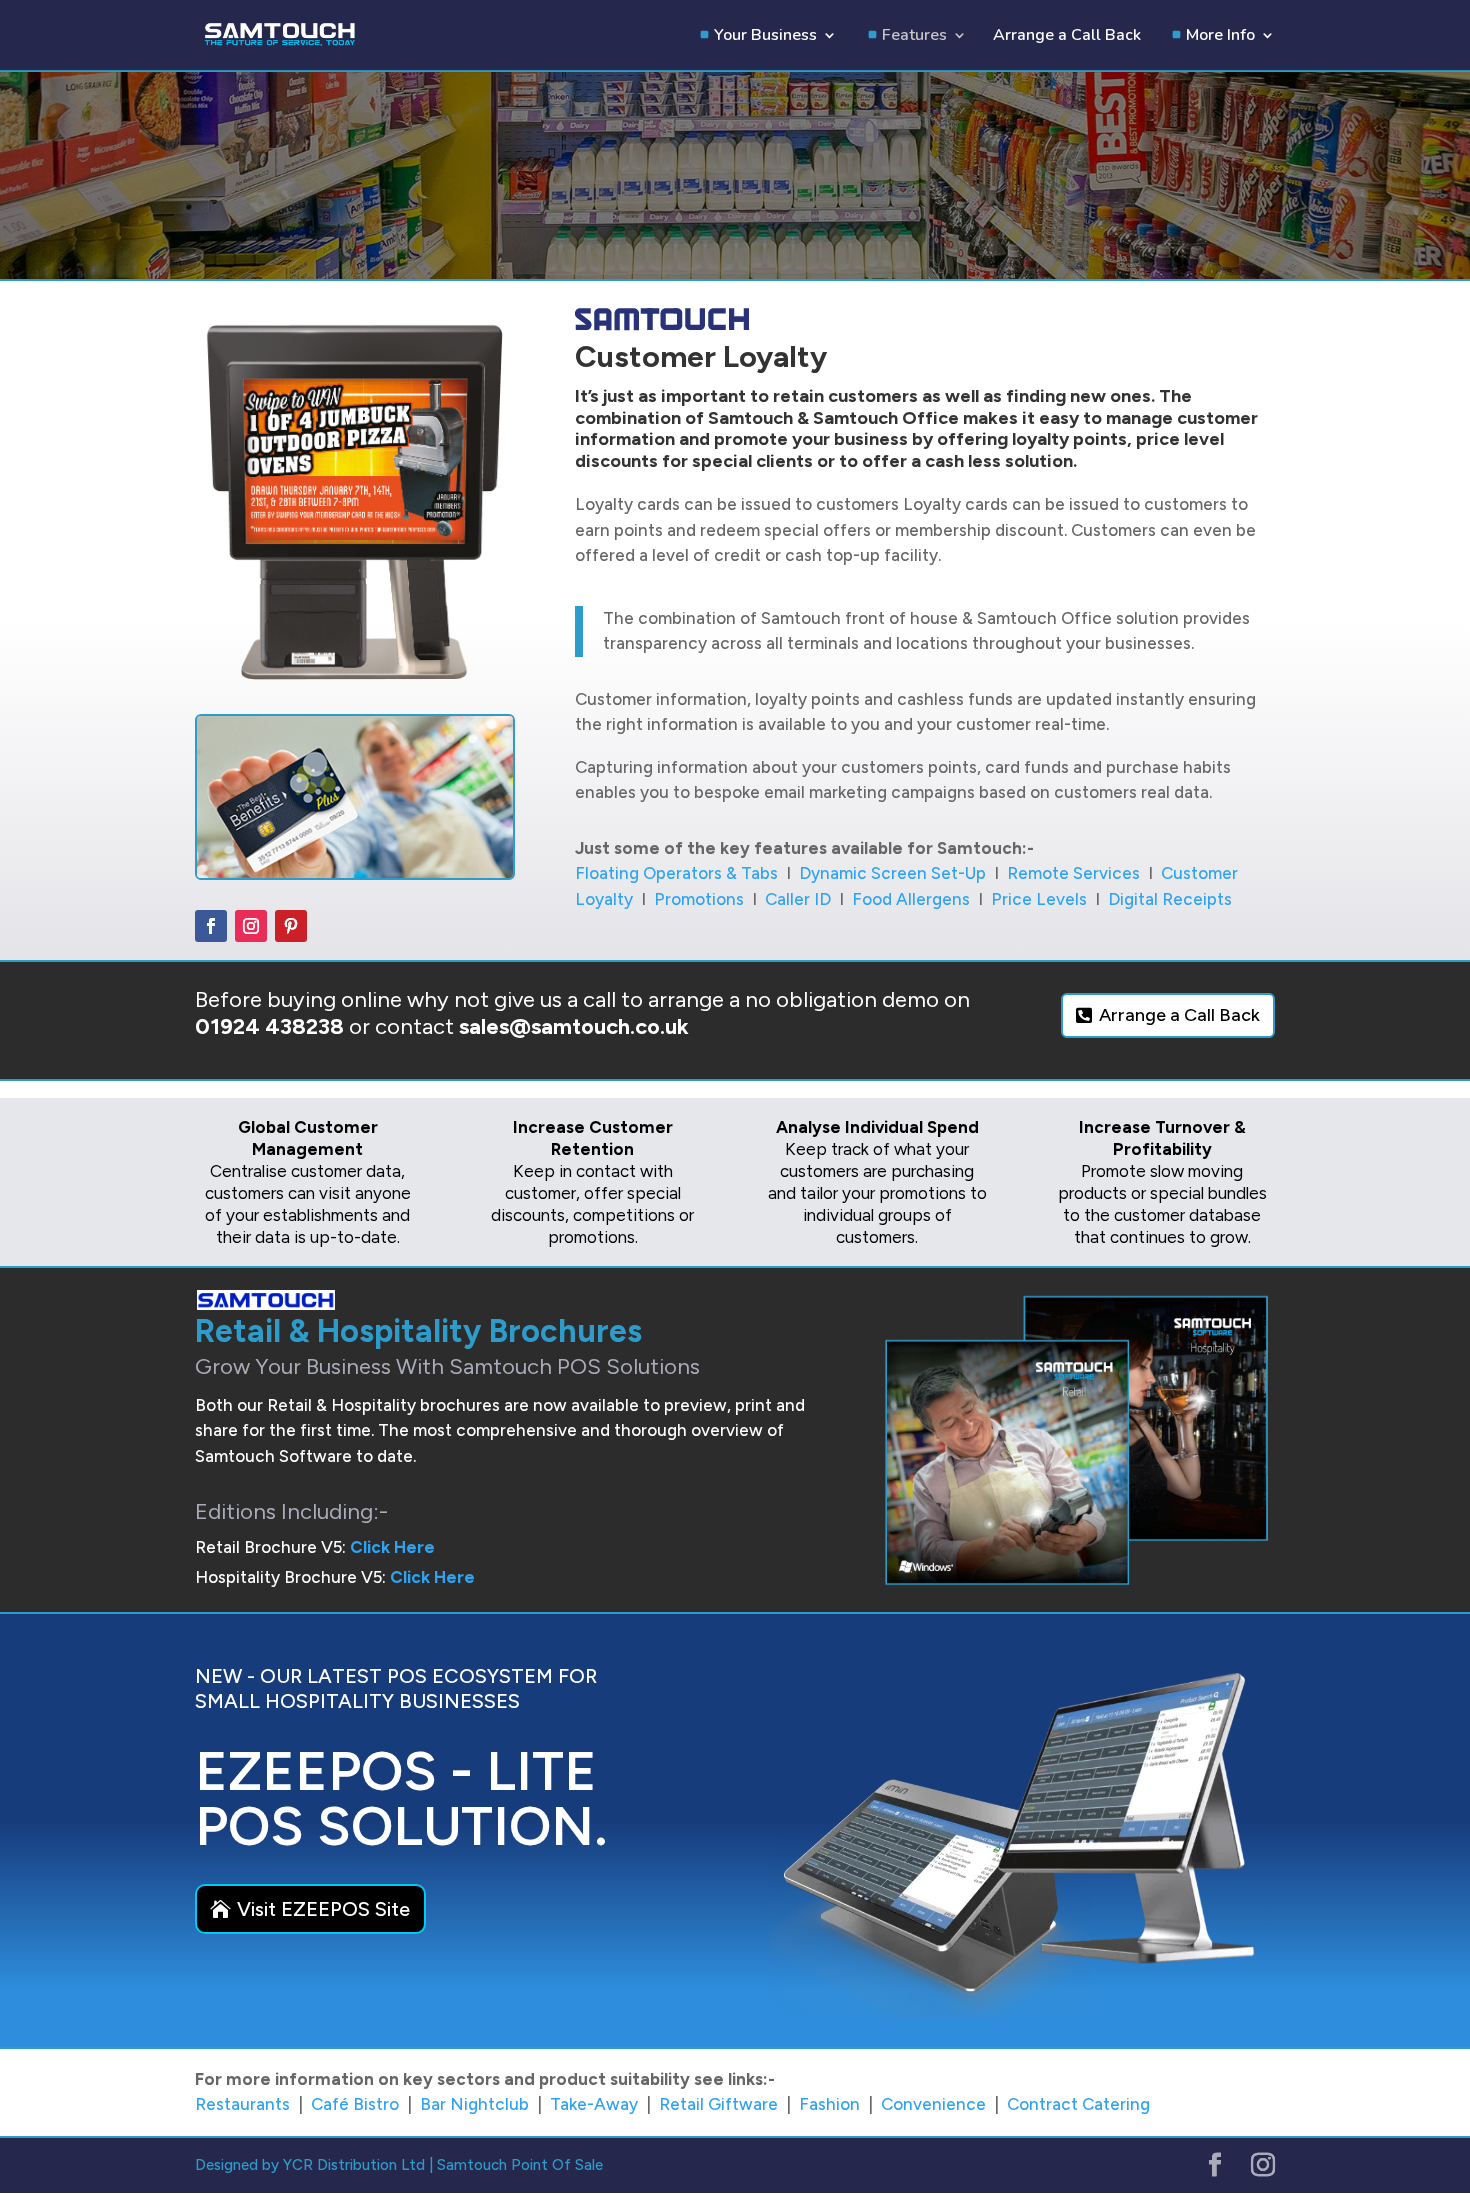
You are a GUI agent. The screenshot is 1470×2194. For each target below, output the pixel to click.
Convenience (933, 2104)
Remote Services (1073, 873)
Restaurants (242, 2104)
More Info (1220, 37)
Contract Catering (1078, 2104)
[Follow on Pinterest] (291, 926)
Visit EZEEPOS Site (323, 1909)
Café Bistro (355, 2104)
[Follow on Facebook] (211, 926)
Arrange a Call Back (1067, 37)
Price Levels (1039, 899)
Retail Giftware (718, 2104)
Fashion (829, 2104)
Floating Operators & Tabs (676, 873)
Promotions (699, 899)
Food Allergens (911, 899)
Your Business (765, 37)
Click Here (392, 1547)
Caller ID (798, 899)
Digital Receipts (1170, 899)
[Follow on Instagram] (251, 926)
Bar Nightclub (474, 2104)
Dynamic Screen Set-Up (892, 873)
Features (914, 37)
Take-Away (594, 2104)
